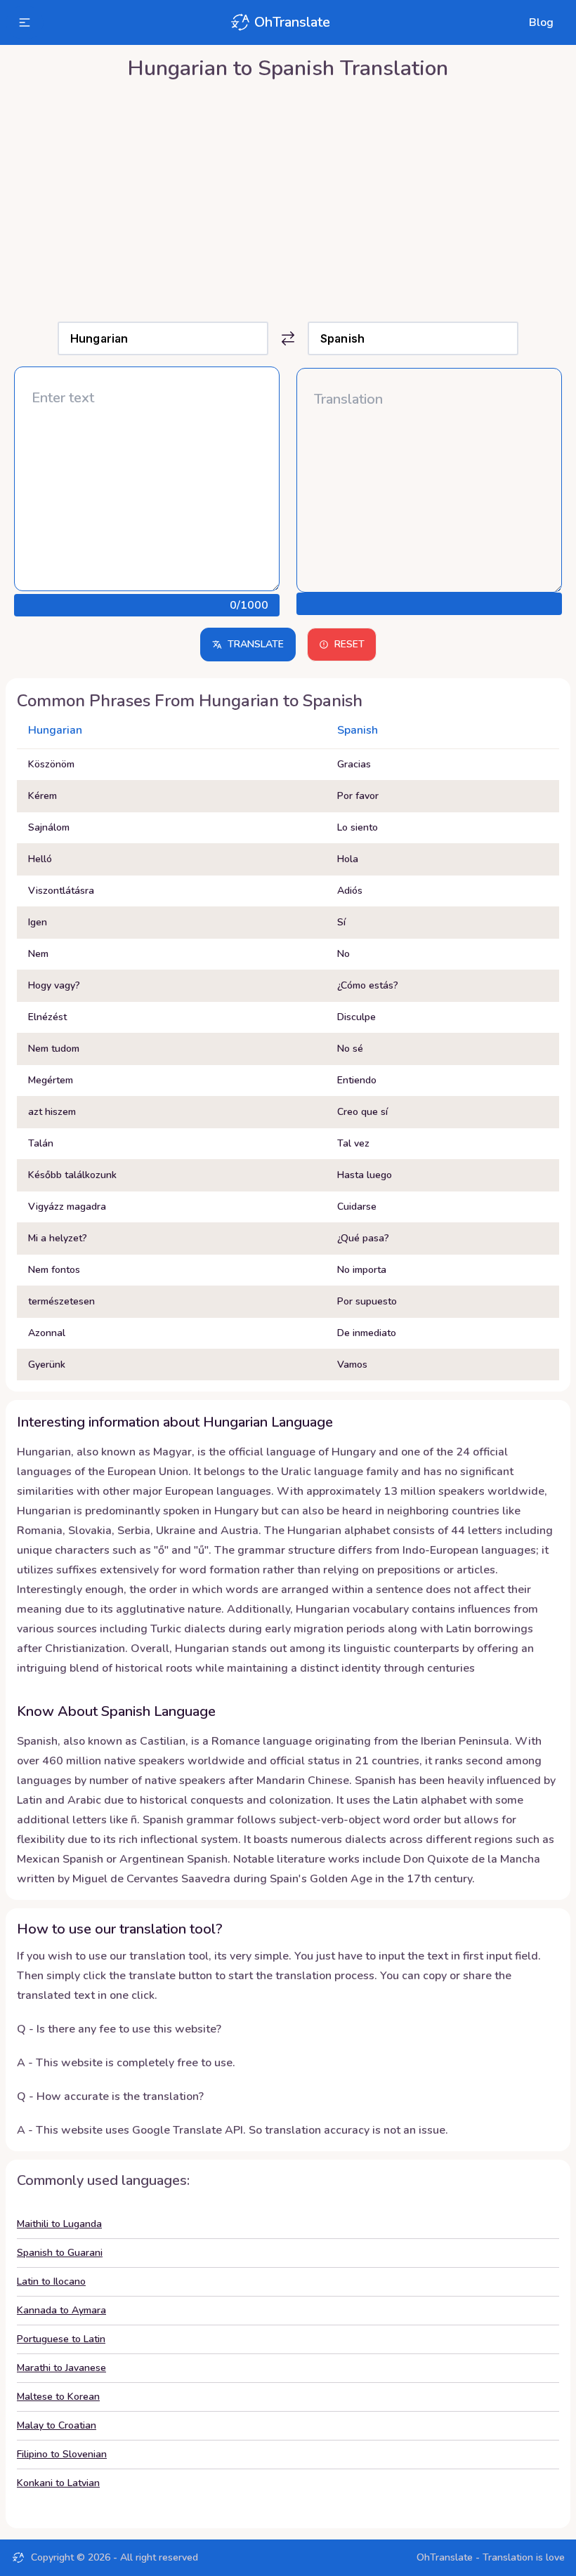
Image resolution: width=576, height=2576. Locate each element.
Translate (256, 644)
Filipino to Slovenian (62, 2454)
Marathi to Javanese (61, 2368)
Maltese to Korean (58, 2397)
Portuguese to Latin (61, 2339)
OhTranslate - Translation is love (491, 2557)
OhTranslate (292, 22)
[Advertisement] (288, 197)
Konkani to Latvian (58, 2483)
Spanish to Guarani (60, 2253)
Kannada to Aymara (61, 2310)
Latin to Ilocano (51, 2281)
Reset (349, 644)
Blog (541, 22)
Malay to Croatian (57, 2425)
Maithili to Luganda (59, 2224)
